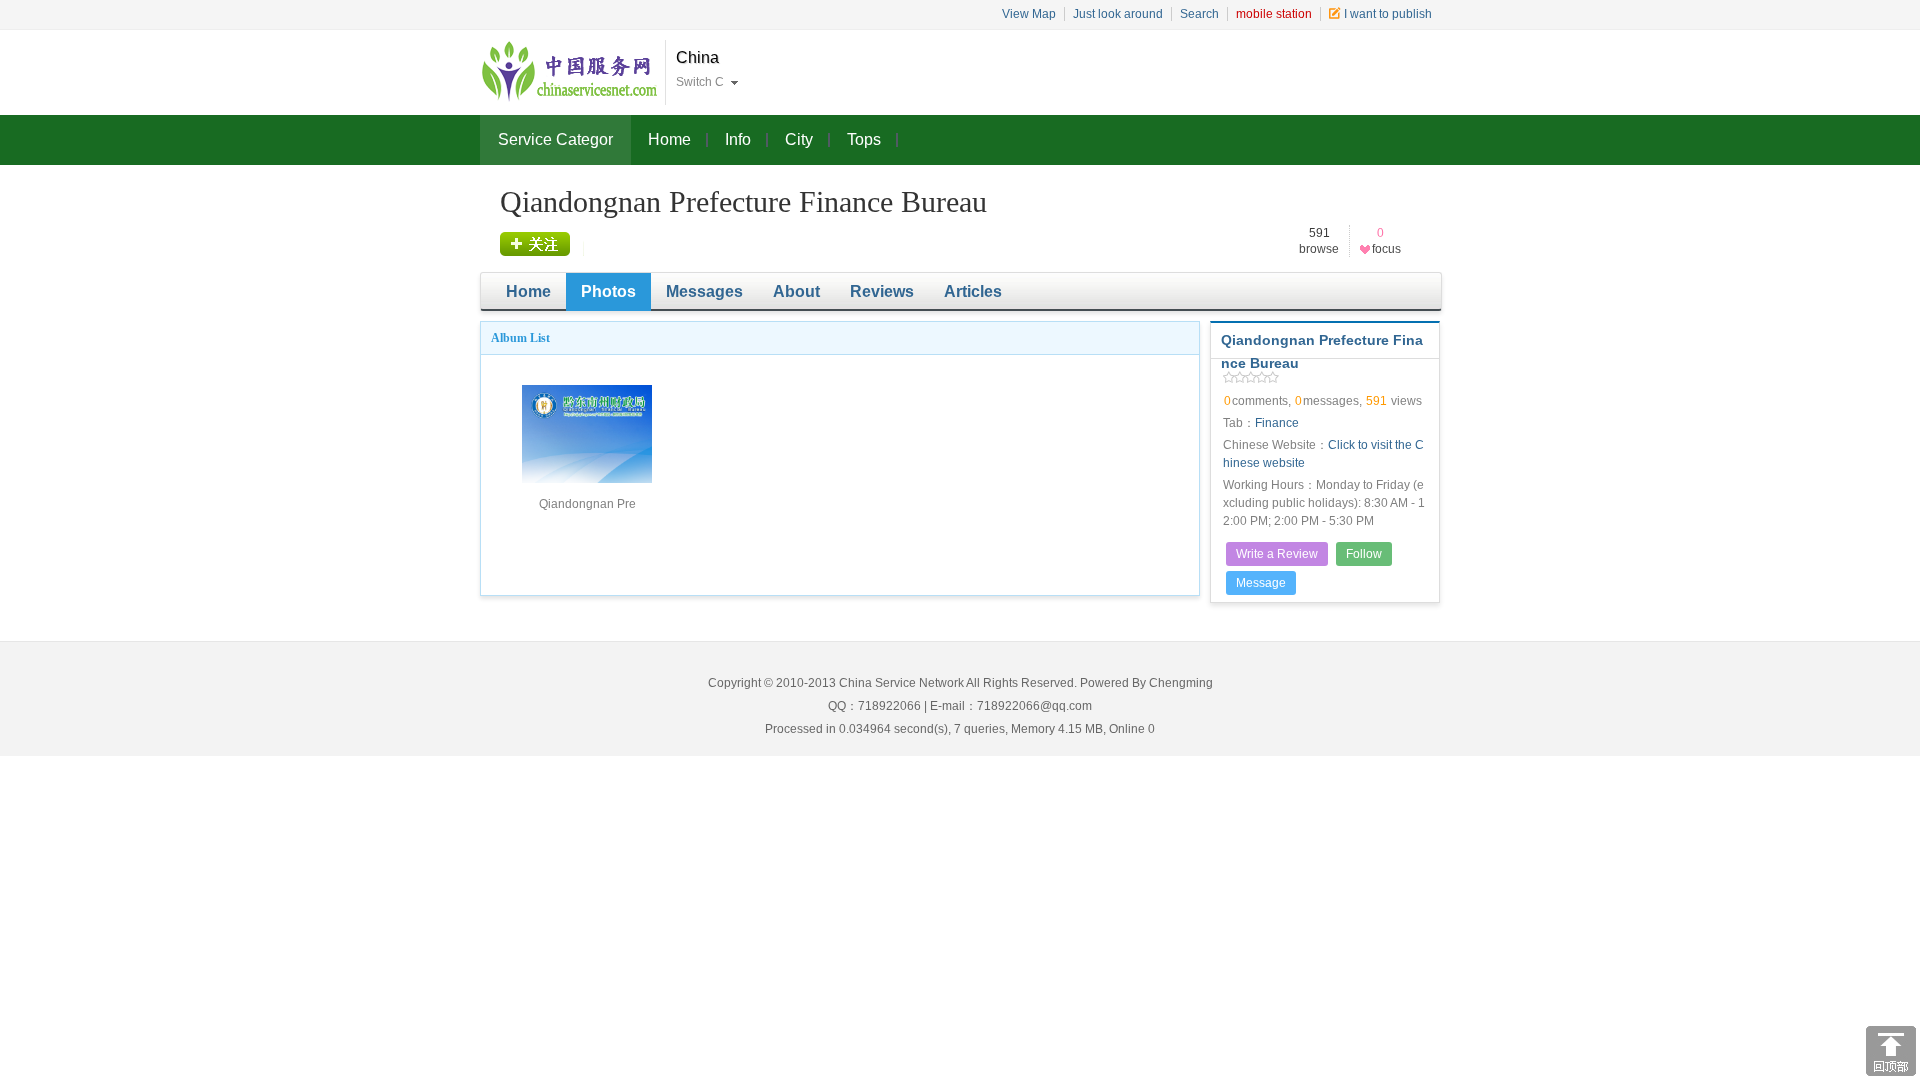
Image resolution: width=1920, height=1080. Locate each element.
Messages (704, 291)
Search (1199, 14)
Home (528, 291)
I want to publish (1388, 14)
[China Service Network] (570, 72)
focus (542, 244)
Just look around (1118, 14)
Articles (973, 291)
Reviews (882, 291)
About (796, 291)
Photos (608, 291)
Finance (1277, 423)
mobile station (1274, 14)
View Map (1029, 14)
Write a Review (1277, 554)
